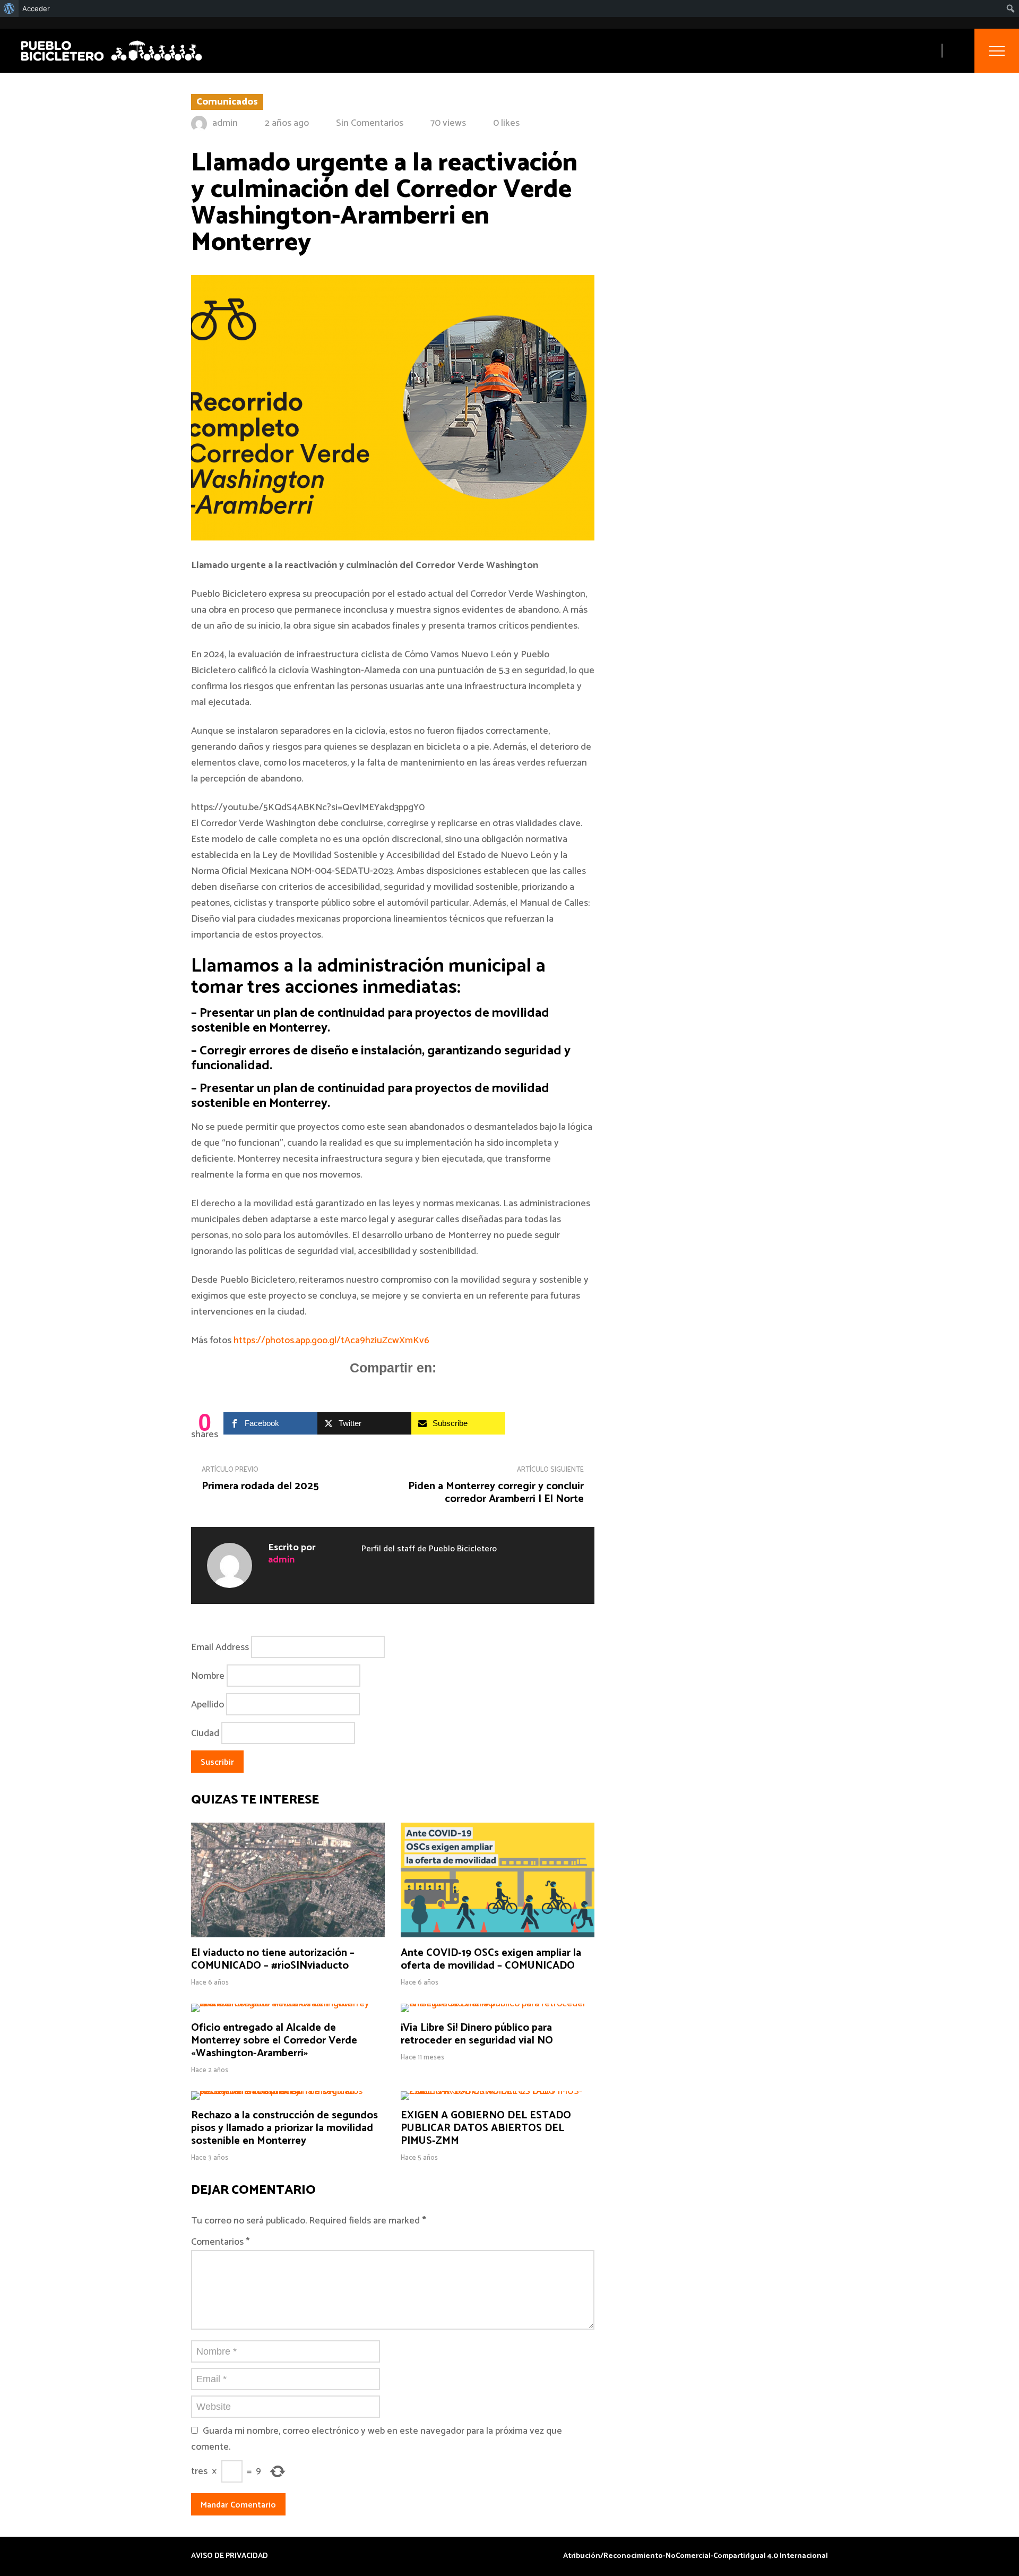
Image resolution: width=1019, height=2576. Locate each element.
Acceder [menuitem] (36, 8)
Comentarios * (220, 2242)
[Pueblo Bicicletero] (111, 62)
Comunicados (227, 102)
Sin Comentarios (370, 123)
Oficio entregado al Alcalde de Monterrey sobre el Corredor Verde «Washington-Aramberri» (274, 2041)
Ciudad (205, 1733)
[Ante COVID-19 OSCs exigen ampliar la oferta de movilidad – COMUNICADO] (498, 1935)
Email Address (220, 1647)
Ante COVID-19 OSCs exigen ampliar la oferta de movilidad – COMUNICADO (491, 1959)
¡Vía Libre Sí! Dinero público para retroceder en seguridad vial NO (477, 2034)
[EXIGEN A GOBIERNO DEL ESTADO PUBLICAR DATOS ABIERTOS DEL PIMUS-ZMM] (498, 2091)
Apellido (208, 1705)
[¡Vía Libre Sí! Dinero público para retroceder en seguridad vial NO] (498, 2004)
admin (225, 123)
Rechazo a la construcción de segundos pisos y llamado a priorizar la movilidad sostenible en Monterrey (284, 2128)
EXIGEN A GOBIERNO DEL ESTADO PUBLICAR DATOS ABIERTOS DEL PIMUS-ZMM (486, 2128)
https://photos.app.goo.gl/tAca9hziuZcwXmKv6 (331, 1341)
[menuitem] (9, 8)
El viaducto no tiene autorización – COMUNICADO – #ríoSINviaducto (273, 1959)
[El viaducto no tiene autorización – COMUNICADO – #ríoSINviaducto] (288, 1935)
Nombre (208, 1676)
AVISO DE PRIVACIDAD (230, 2556)
